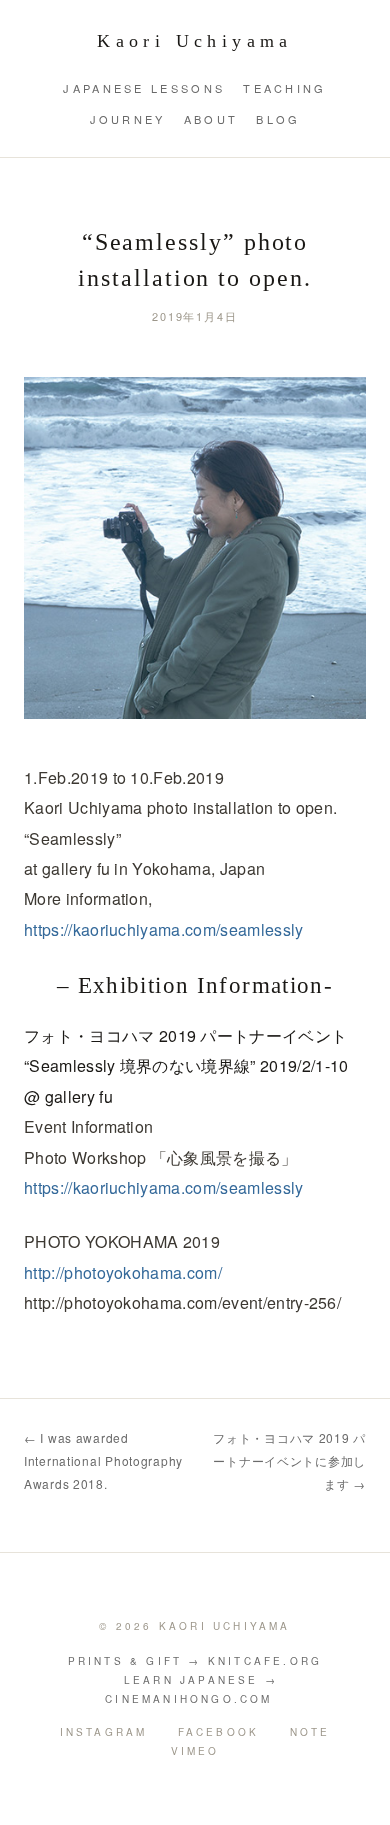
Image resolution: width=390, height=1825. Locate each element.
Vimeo (195, 1751)
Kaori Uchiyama (195, 41)
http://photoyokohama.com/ (123, 1272)
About (211, 119)
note (310, 1732)
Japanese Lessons (144, 88)
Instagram (104, 1732)
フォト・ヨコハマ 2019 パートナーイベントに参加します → (289, 1460)
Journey (128, 119)
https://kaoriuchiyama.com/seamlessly (164, 929)
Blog (278, 119)
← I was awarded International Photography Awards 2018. (103, 1460)
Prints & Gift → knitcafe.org (195, 1661)
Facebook (219, 1732)
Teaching (284, 88)
